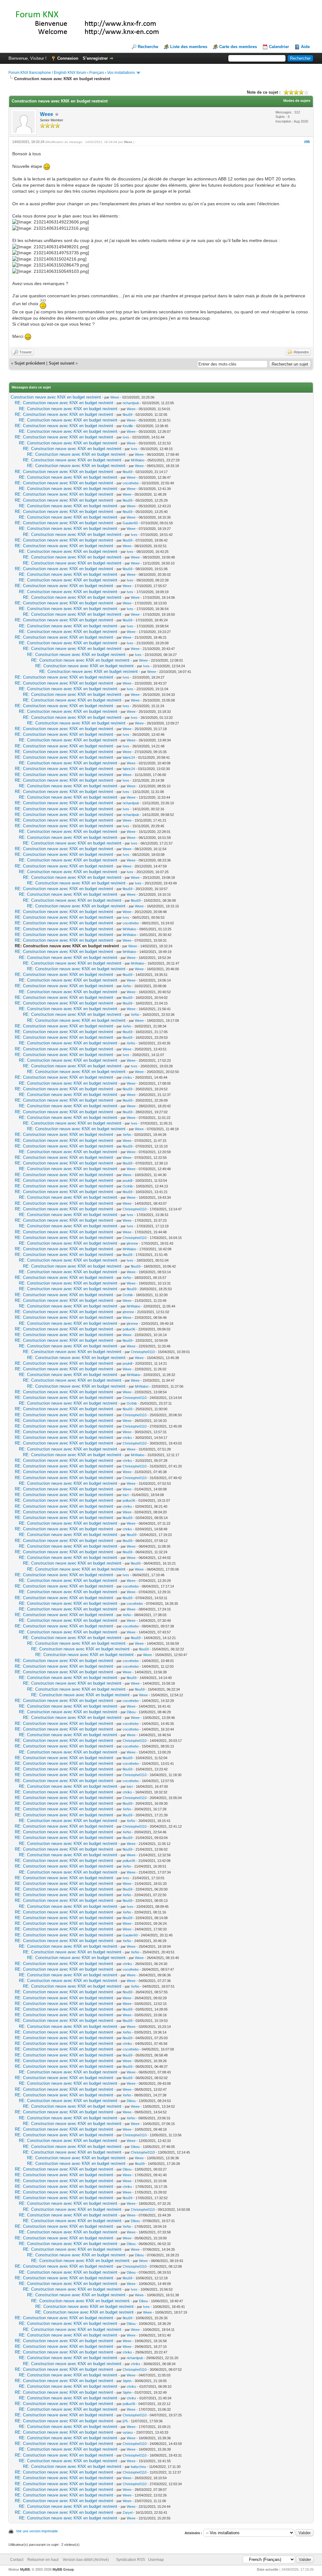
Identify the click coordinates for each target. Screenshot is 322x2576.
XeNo (127, 986)
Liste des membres (189, 47)
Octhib (128, 1186)
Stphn (127, 2381)
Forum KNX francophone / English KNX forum (47, 73)
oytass (128, 2432)
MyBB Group (63, 2569)
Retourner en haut (43, 2560)
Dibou (131, 1712)
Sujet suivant (61, 363)
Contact (17, 2560)
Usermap (156, 2560)
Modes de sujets (297, 101)
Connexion (68, 58)
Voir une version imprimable (37, 2531)
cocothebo (131, 483)
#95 (307, 142)
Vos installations (121, 73)
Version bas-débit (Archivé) (86, 2560)
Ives (126, 437)
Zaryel (128, 2513)
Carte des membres (238, 47)
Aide (305, 47)
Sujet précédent (30, 363)
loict (126, 1495)
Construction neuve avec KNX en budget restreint (56, 397)
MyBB (25, 2569)
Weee (47, 114)
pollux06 (129, 1329)
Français (97, 73)
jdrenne (132, 1243)
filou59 (128, 415)
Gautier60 (130, 523)
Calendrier (279, 47)
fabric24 (129, 757)
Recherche (148, 47)
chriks (127, 1077)
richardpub (131, 403)
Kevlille (128, 426)
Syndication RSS (130, 2560)
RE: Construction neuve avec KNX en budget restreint (64, 403)
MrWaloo (138, 460)
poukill (127, 1181)
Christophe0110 (135, 1209)
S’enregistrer (95, 58)
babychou (138, 2467)
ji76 (125, 2421)
